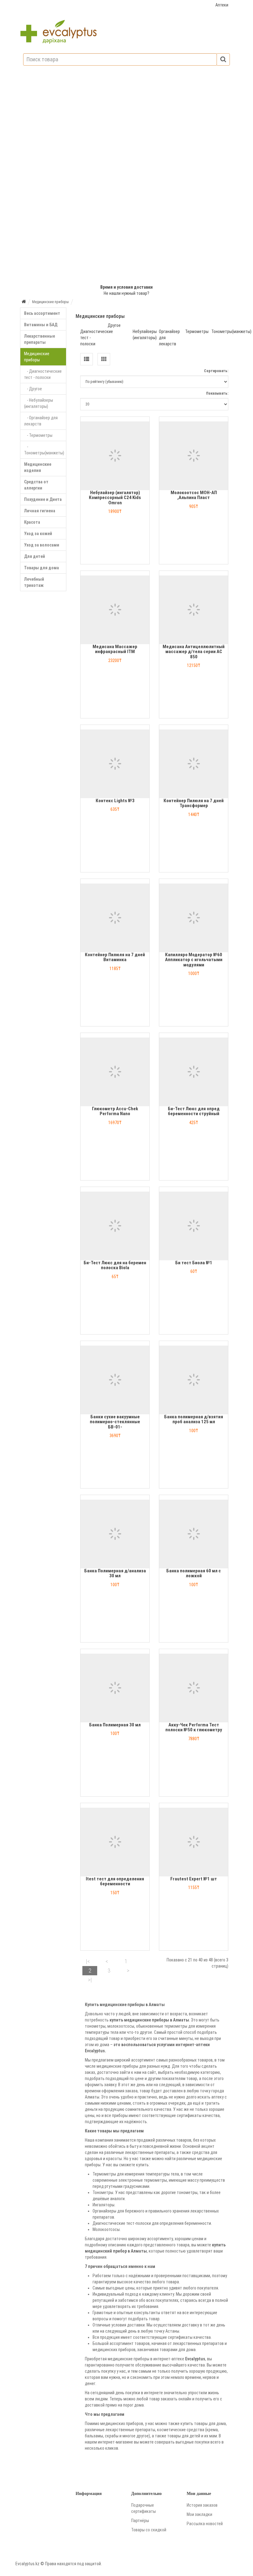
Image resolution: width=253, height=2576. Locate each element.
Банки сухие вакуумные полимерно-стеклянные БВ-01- (115, 1422)
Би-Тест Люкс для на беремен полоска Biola (115, 1265)
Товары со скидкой (149, 2530)
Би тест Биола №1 (194, 1263)
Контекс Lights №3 (115, 801)
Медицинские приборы (37, 357)
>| (90, 1980)
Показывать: (217, 393)
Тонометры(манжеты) (231, 331)
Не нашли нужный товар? (126, 293)
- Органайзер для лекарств (41, 421)
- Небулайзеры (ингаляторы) (39, 403)
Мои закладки (199, 2514)
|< (88, 1961)
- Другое (33, 389)
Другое (114, 325)
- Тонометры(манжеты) (44, 450)
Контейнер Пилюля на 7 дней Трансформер (194, 803)
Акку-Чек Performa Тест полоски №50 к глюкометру (194, 1727)
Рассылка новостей (205, 2524)
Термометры (197, 331)
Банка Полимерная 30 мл (115, 1725)
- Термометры (38, 435)
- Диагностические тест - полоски (43, 374)
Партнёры (140, 2521)
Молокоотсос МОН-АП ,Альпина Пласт (194, 495)
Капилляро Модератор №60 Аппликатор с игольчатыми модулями (194, 960)
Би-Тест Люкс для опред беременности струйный (194, 1111)
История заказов (202, 2505)
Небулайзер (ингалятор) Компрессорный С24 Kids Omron (115, 498)
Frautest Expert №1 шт (194, 1879)
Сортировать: (216, 371)
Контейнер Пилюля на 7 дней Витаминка (115, 957)
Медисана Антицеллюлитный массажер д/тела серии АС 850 (194, 652)
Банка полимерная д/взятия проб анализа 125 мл (194, 1419)
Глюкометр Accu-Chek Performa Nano (115, 1111)
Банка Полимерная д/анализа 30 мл (115, 1573)
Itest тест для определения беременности (115, 1881)
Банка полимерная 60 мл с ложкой (194, 1573)
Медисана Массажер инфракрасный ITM (115, 649)
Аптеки (222, 5)
